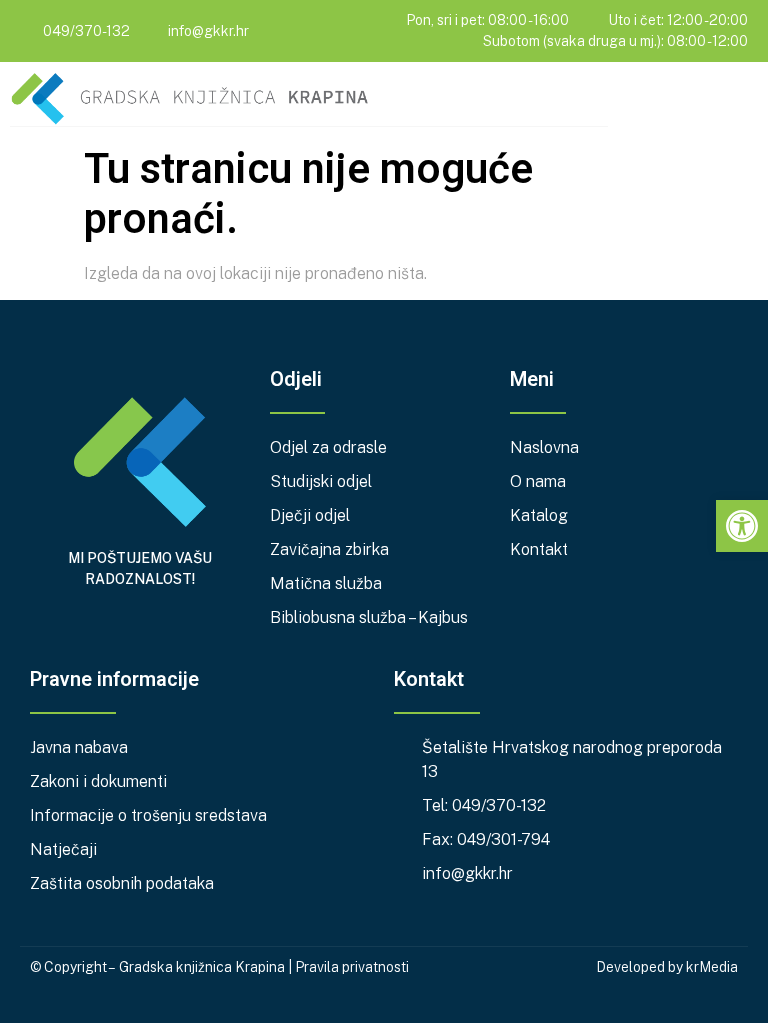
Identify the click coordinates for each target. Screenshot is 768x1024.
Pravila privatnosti (352, 967)
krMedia (712, 967)
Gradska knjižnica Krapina (202, 967)
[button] (744, 101)
